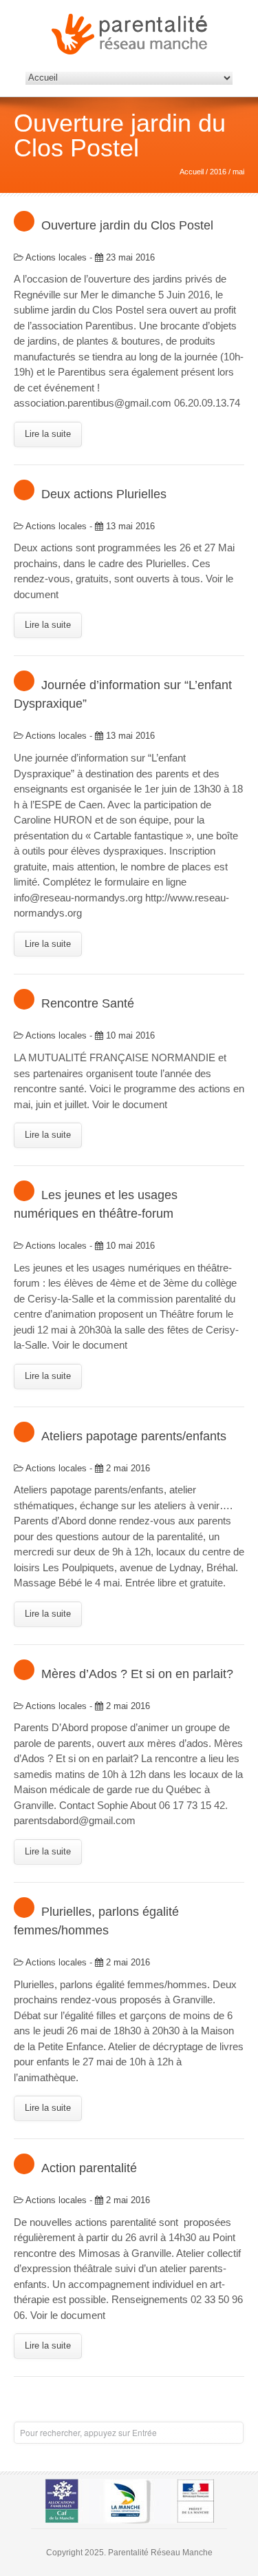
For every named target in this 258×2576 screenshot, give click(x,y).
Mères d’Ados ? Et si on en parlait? (137, 1674)
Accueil (192, 172)
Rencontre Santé (88, 1003)
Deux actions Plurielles (104, 494)
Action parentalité (89, 2168)
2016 (218, 172)
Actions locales (56, 257)
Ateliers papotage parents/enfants (134, 1436)
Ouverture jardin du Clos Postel (127, 225)
